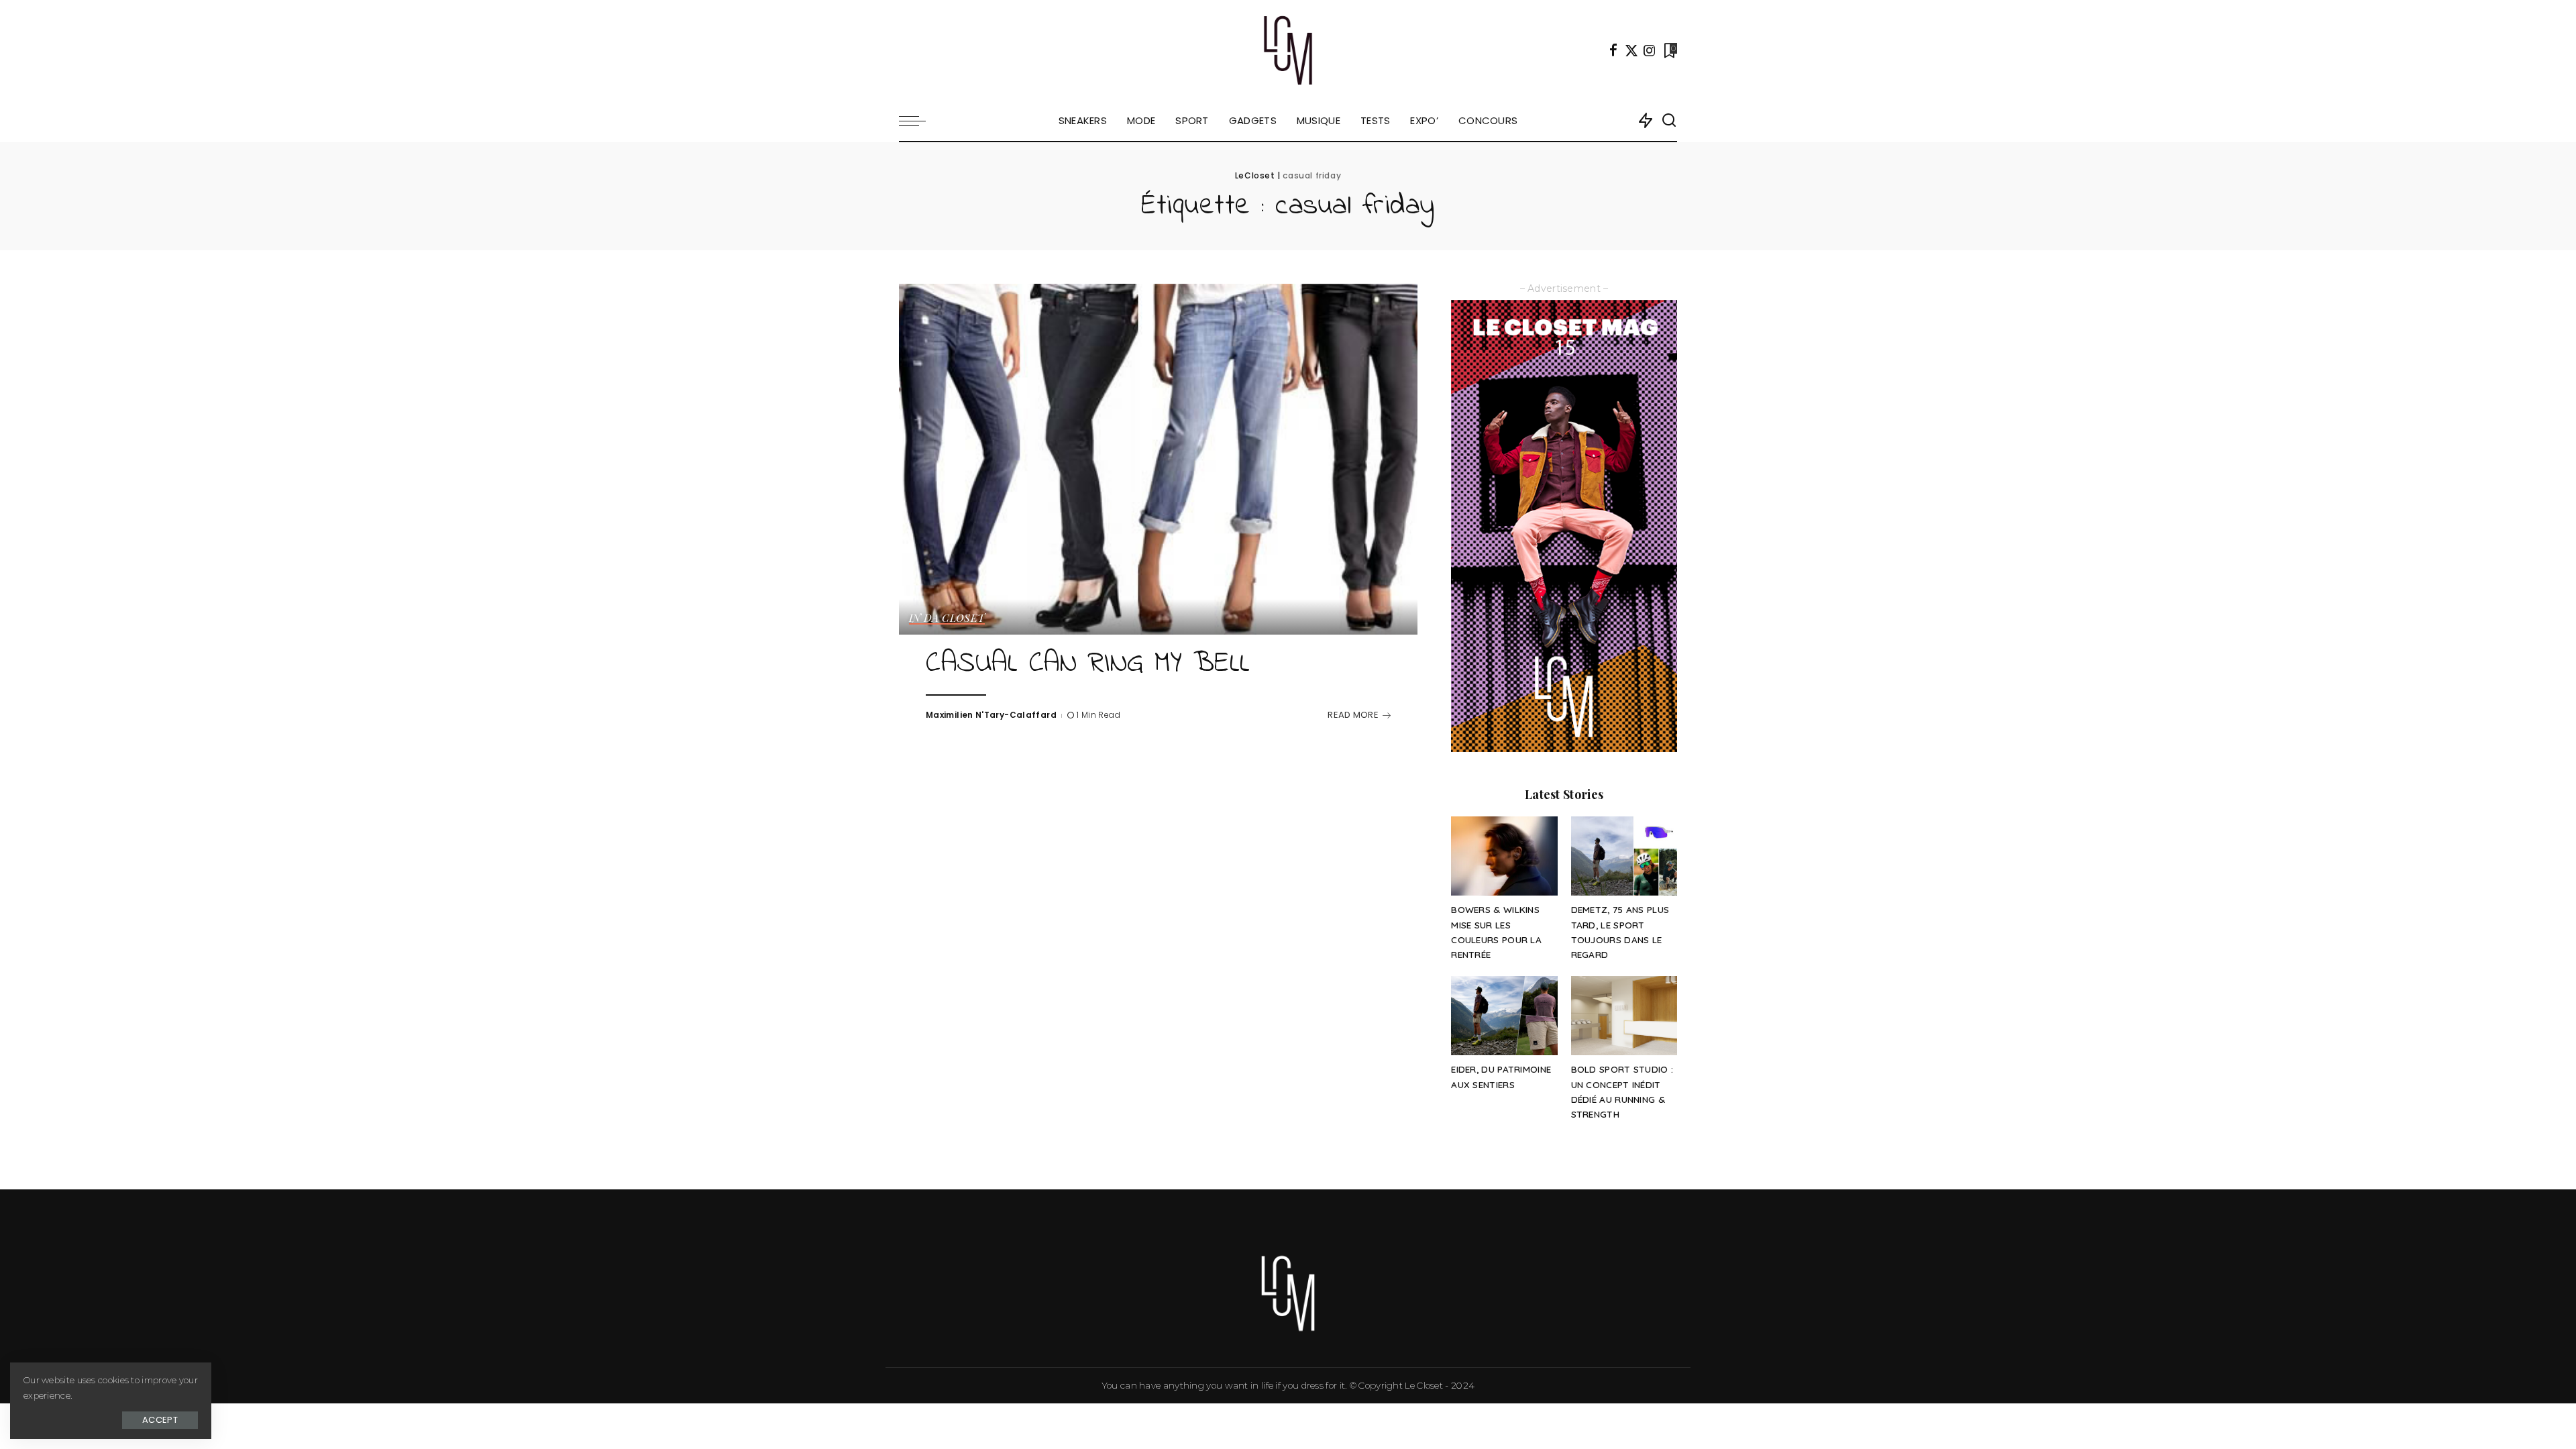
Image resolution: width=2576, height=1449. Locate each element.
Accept (160, 1420)
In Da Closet (947, 619)
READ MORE (1353, 715)
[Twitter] (1631, 50)
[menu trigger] (919, 121)
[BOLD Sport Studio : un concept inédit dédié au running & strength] (1624, 1016)
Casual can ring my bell (1088, 664)
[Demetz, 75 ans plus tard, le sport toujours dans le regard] (1624, 856)
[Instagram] (1650, 50)
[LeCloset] (1288, 50)
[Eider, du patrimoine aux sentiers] (1504, 1016)
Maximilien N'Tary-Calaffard (991, 715)
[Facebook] (1613, 50)
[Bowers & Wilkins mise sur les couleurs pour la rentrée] (1504, 856)
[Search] (1669, 121)
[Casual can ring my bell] (1158, 459)
